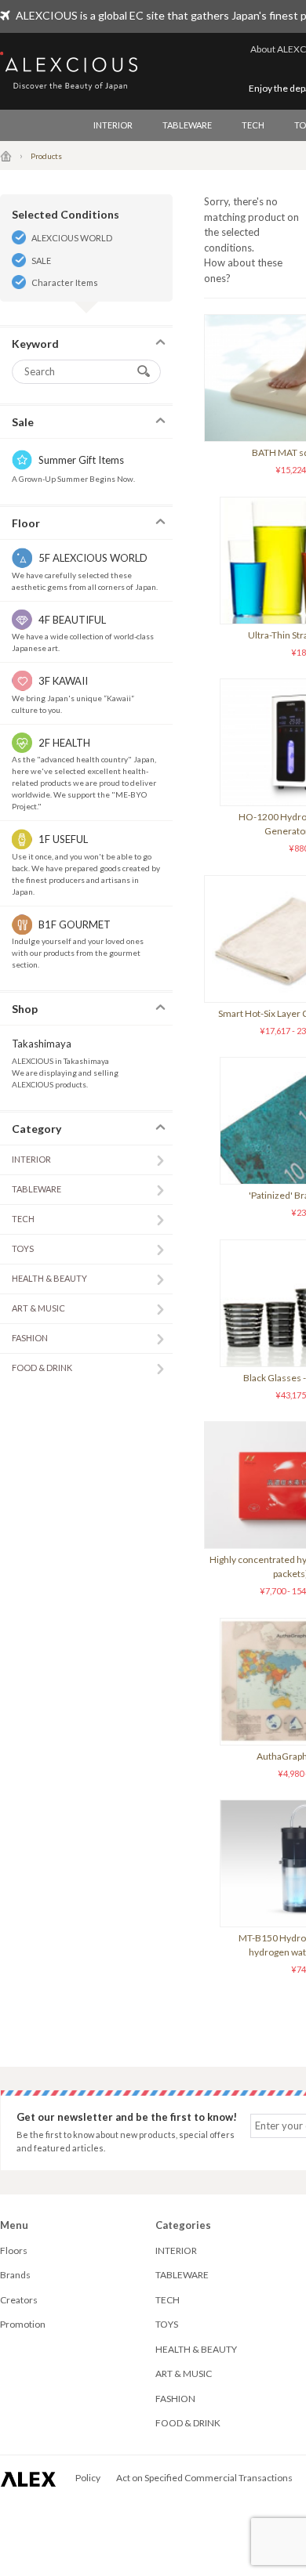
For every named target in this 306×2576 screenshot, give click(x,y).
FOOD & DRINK (42, 1368)
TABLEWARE (187, 125)
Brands (15, 2275)
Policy (88, 2478)
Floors (14, 2250)
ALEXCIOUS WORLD (72, 238)
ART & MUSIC (38, 1308)
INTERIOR (113, 125)
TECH (253, 125)
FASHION (30, 1338)
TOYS (23, 1248)
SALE (41, 260)
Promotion (23, 2324)
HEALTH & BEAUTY (49, 1278)
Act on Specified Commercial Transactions (204, 2478)
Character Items (65, 282)
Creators (19, 2300)
